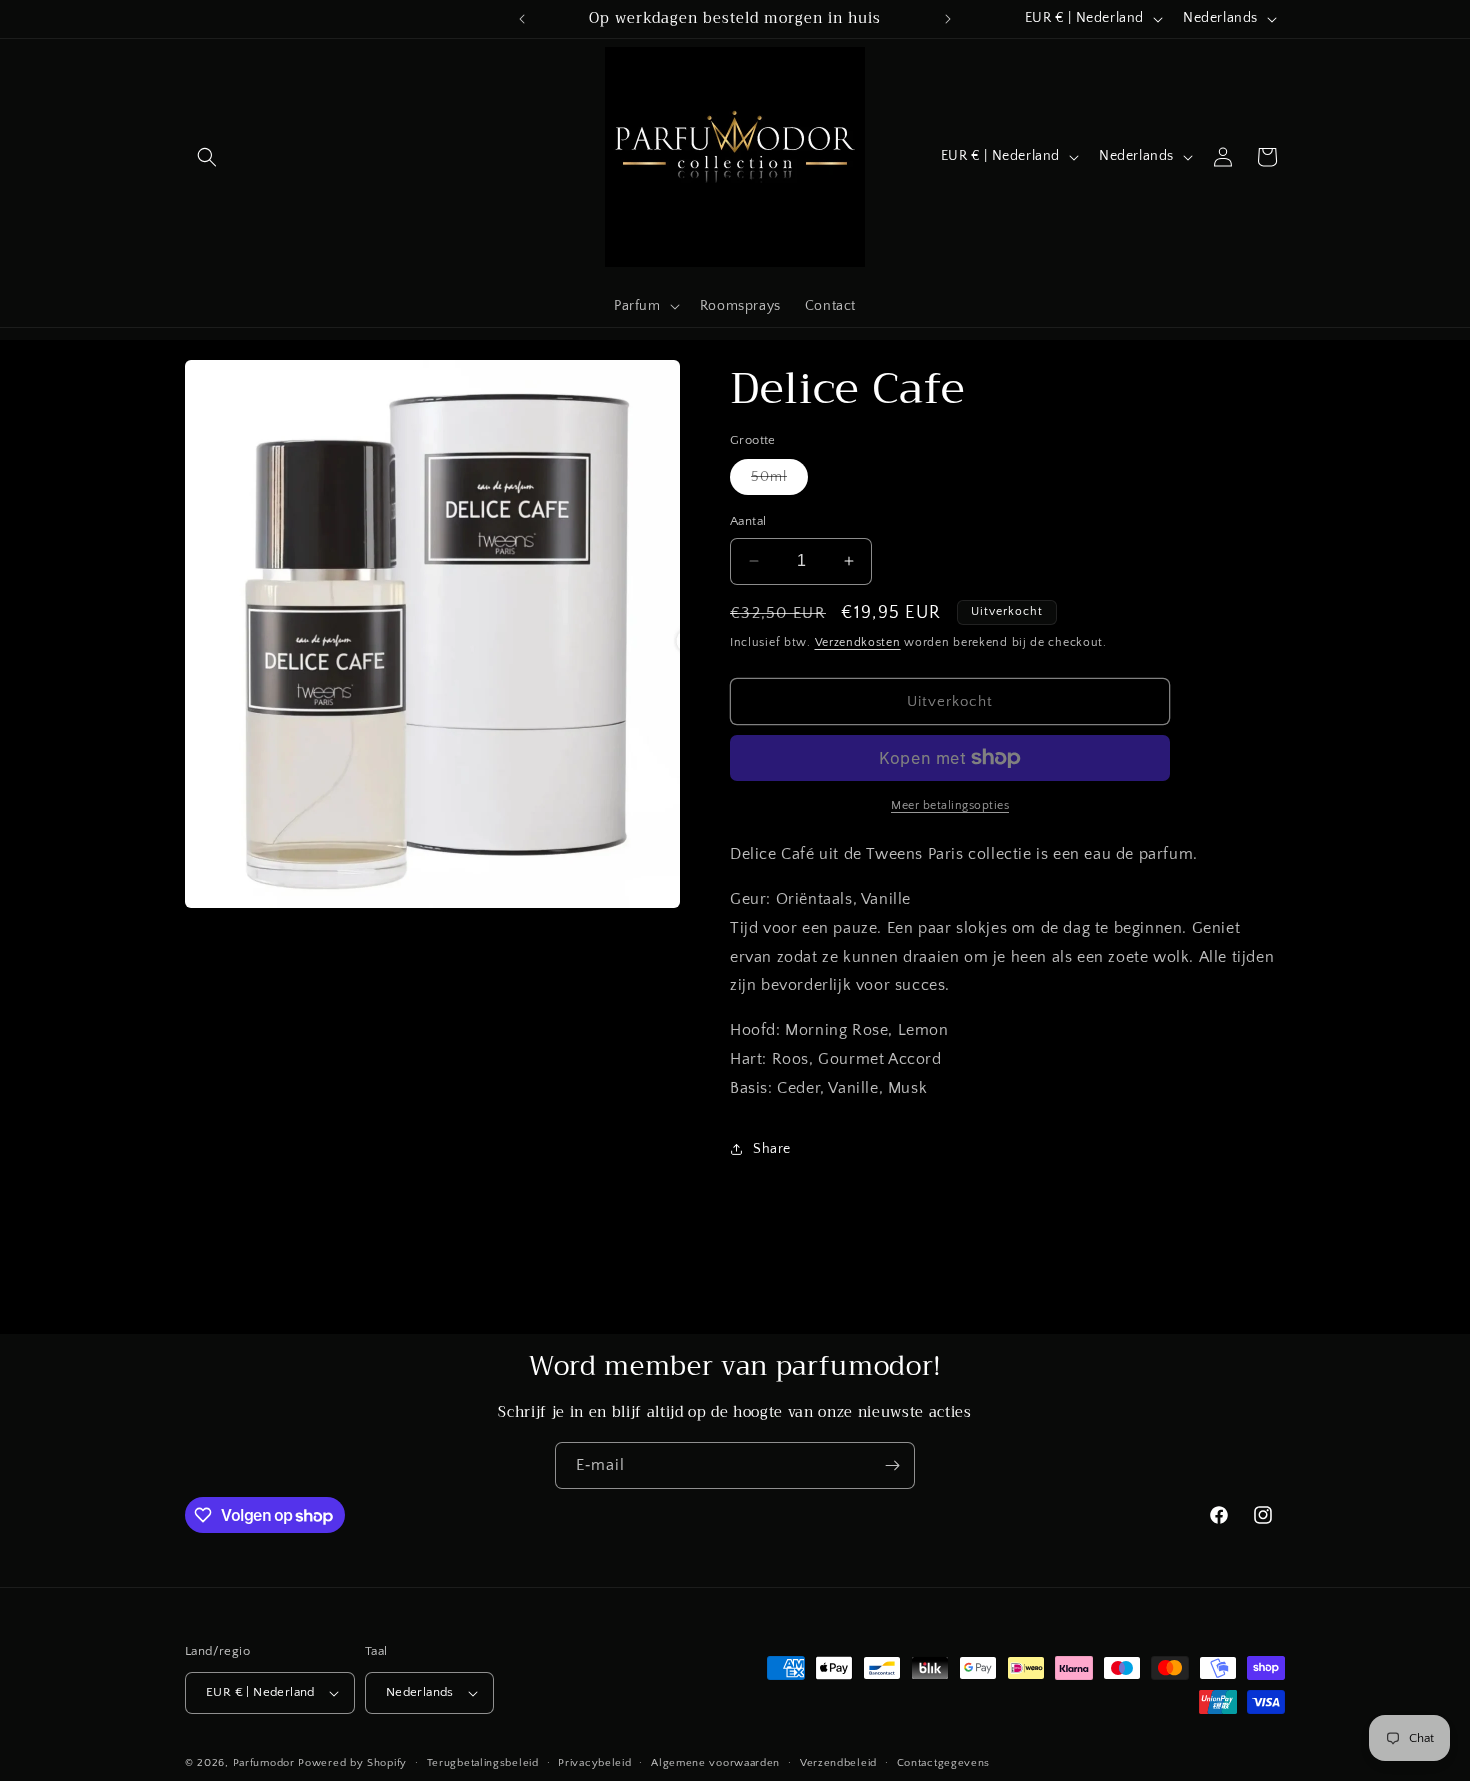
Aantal (748, 521)
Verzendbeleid (838, 1762)
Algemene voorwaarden (715, 1762)
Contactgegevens (944, 1762)
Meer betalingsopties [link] (950, 805)
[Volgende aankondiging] (948, 19)
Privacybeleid (594, 1762)
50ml (779, 481)
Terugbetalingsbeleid (483, 1762)
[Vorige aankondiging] (522, 19)
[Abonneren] (892, 1465)
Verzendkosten (858, 642)
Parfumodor (264, 1763)
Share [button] (772, 1149)
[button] (207, 157)
